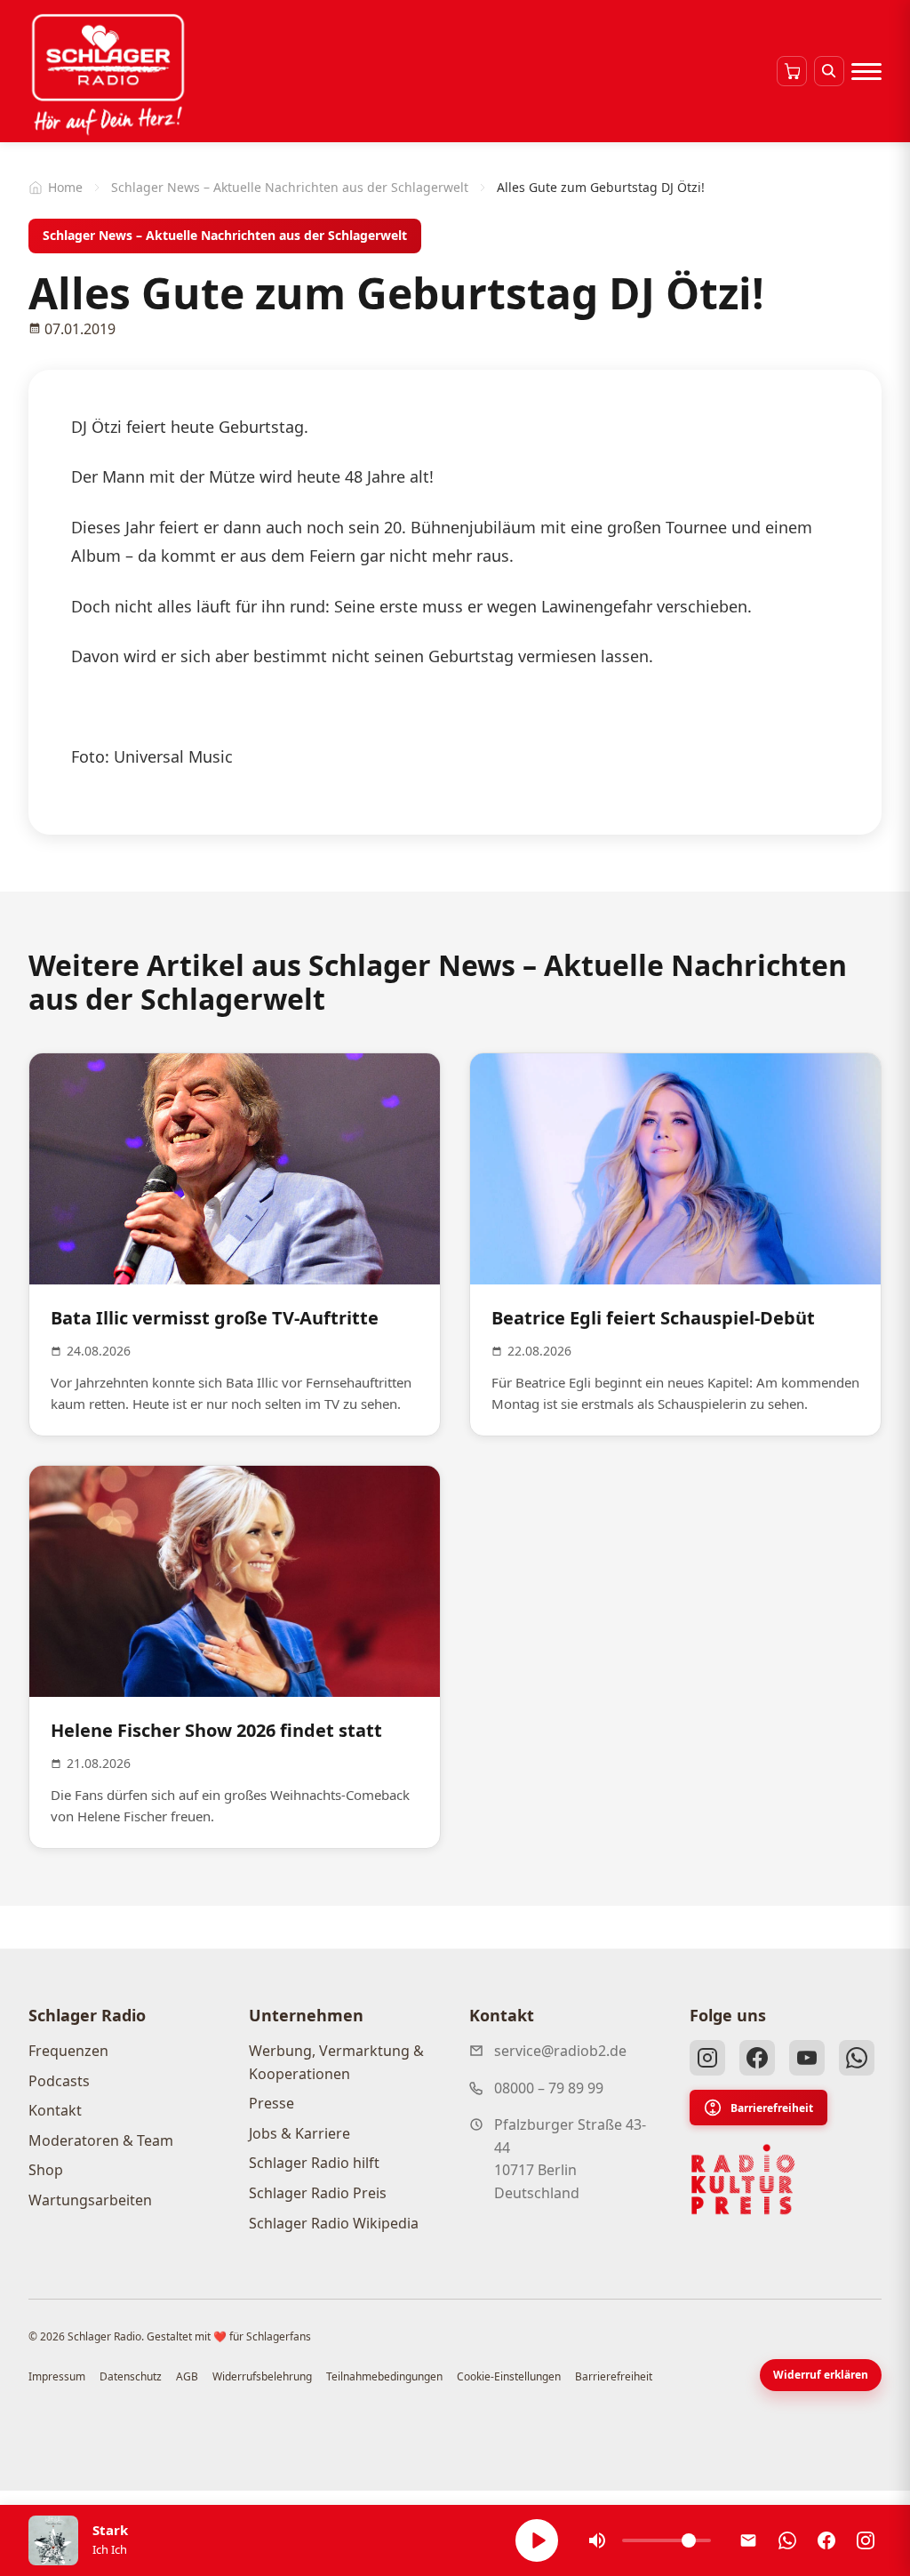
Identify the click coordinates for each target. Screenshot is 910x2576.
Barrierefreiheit (772, 2108)
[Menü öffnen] (866, 71)
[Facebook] (757, 2058)
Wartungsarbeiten (90, 2200)
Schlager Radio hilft (314, 2163)
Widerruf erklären (821, 2375)
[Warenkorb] (792, 71)
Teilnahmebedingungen (384, 2376)
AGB (187, 2376)
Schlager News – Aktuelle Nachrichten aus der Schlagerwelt (290, 187)
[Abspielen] (537, 2540)
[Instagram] (707, 2058)
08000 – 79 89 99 (549, 2088)
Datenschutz (131, 2376)
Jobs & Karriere (299, 2133)
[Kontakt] (748, 2540)
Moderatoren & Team (101, 2140)
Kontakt (55, 2110)
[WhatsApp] (857, 2058)
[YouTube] (807, 2058)
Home (65, 187)
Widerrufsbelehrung (262, 2376)
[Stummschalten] (597, 2540)
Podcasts (59, 2081)
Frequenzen (68, 2051)
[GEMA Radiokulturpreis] (743, 2180)
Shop (46, 2170)
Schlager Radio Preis (318, 2193)
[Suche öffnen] (829, 71)
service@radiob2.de (560, 2051)
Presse (271, 2103)
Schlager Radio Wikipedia (334, 2223)
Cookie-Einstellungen (509, 2376)
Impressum (57, 2376)
